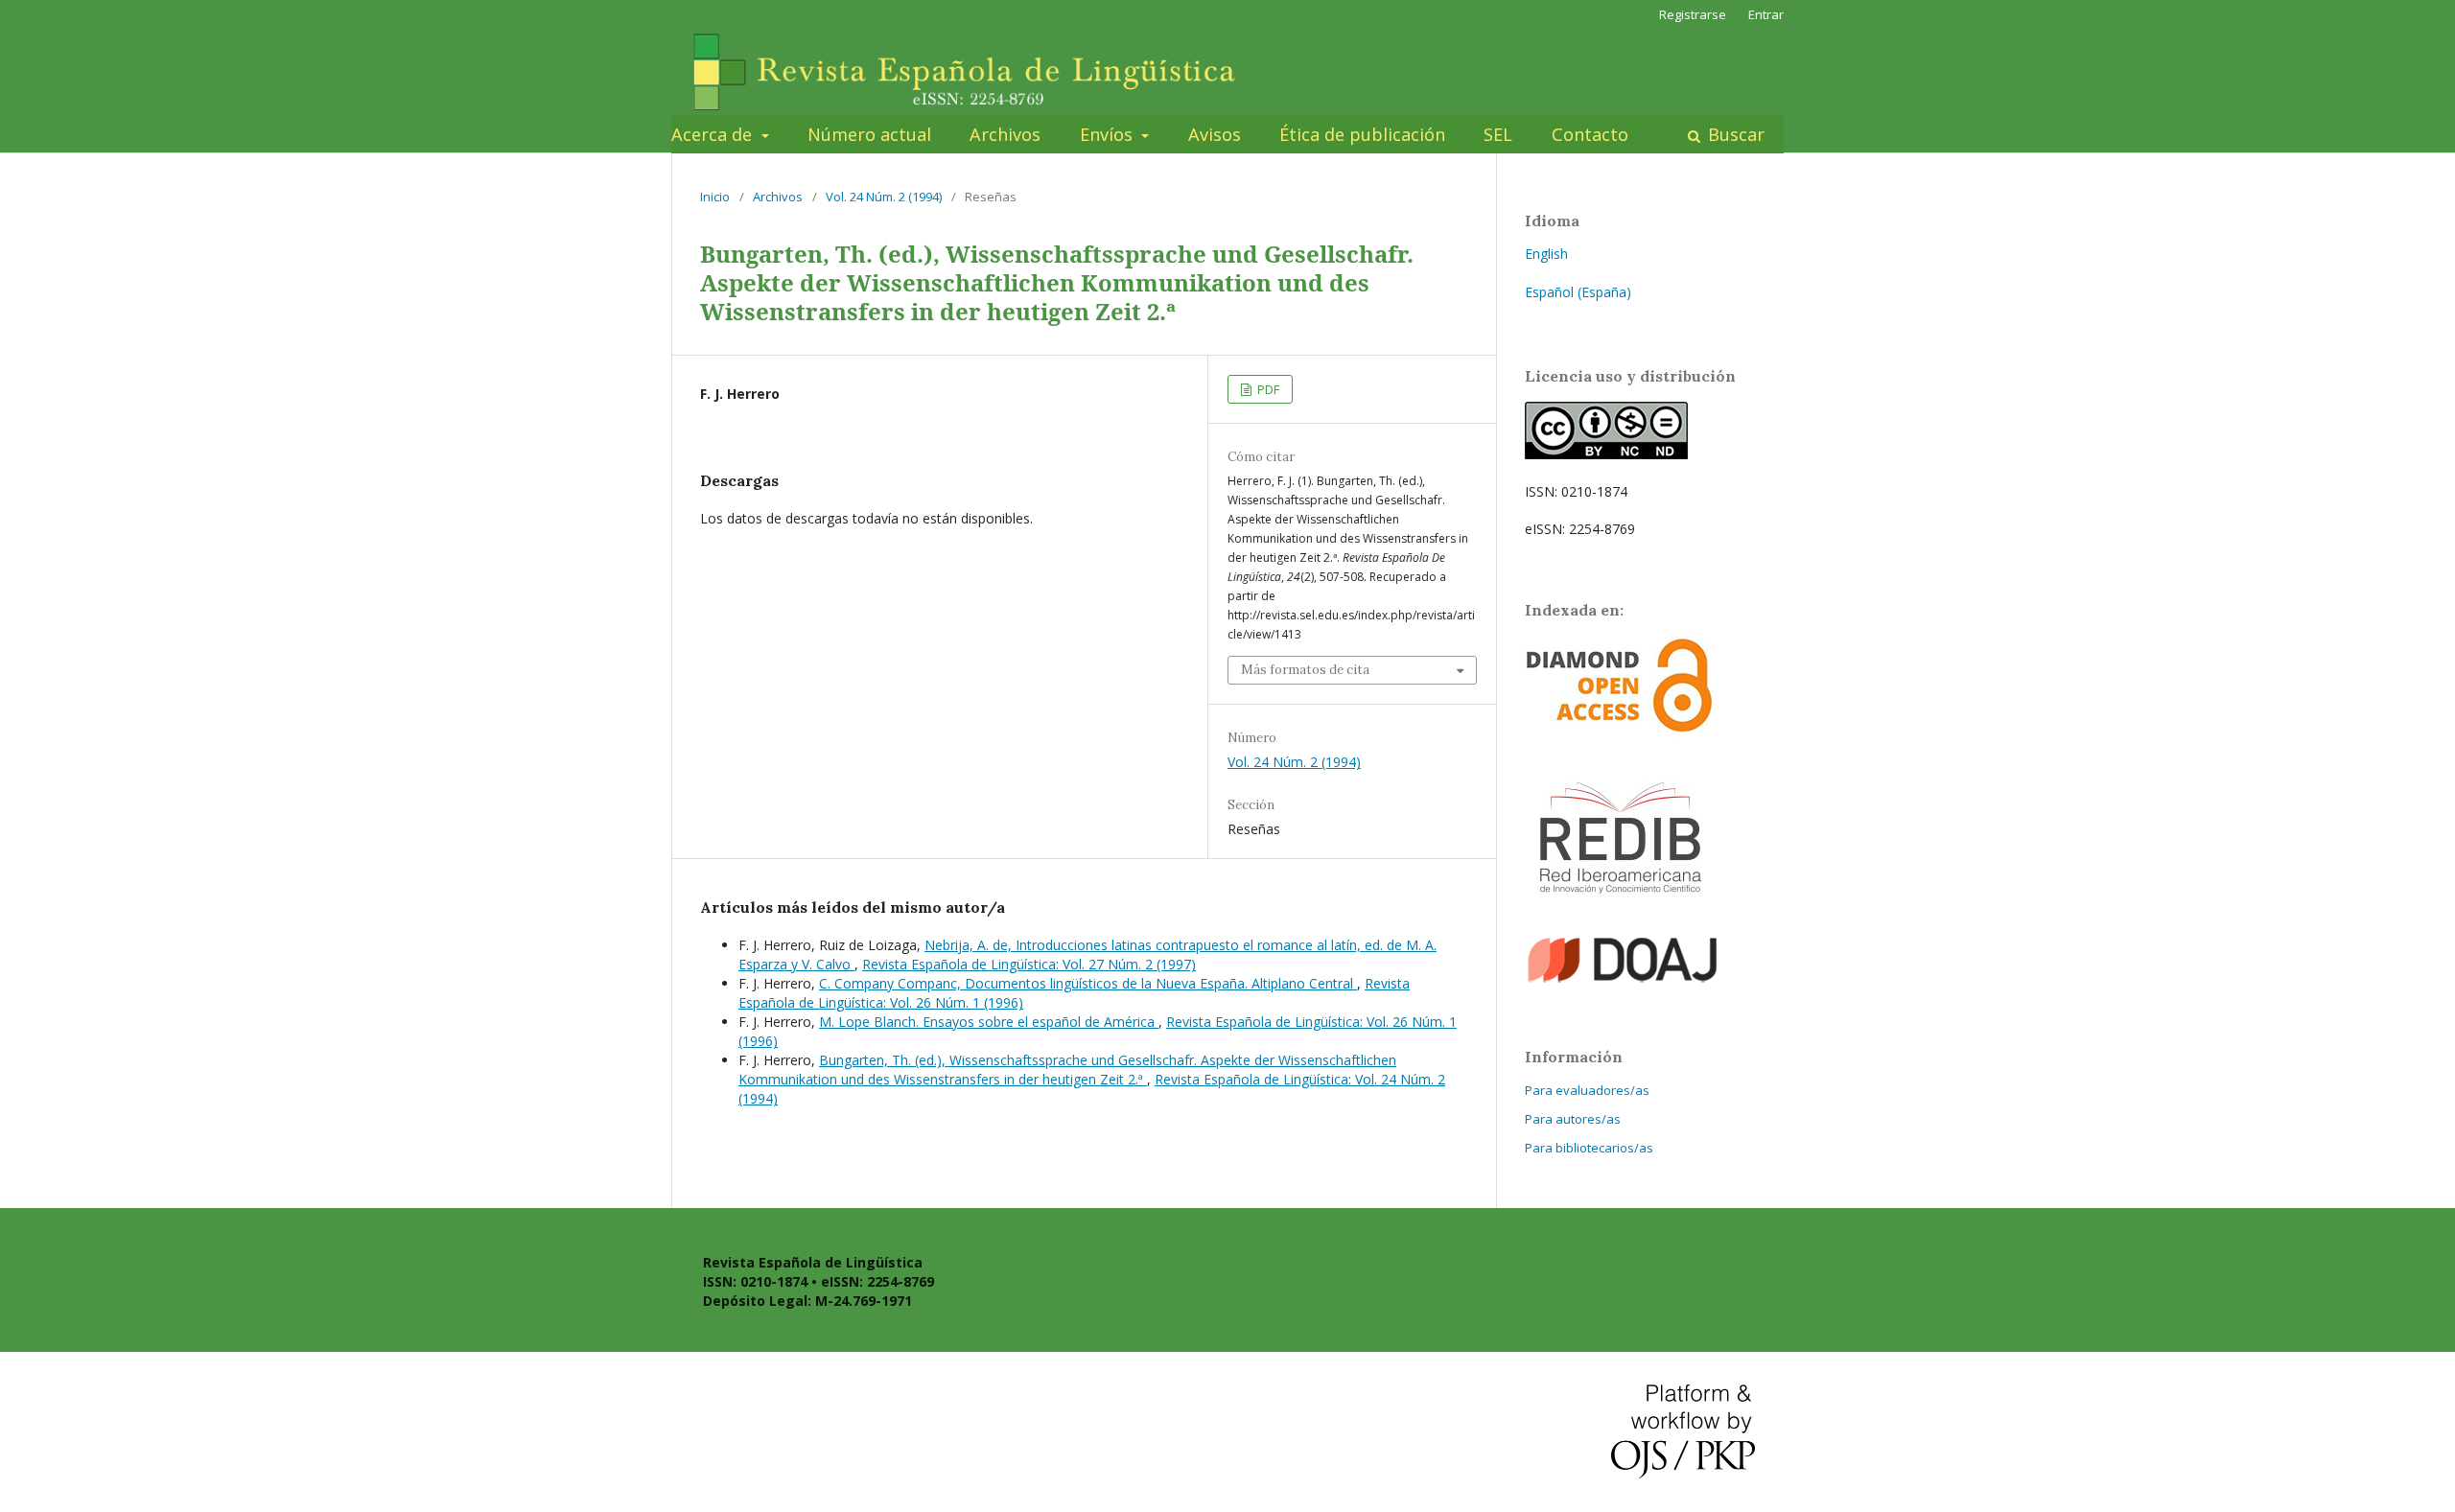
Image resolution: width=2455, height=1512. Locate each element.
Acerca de (714, 134)
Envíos (1109, 134)
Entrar (1766, 14)
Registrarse (1693, 14)
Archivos (1005, 134)
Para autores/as (1573, 1119)
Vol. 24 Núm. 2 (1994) (884, 197)
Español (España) (1578, 292)
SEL (1498, 134)
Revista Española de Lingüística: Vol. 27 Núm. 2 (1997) (1029, 964)
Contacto (1590, 134)
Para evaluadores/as (1587, 1090)
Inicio (715, 197)
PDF (1267, 389)
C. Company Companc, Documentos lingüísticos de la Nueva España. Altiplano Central (1088, 983)
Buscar (1734, 134)
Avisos (1215, 134)
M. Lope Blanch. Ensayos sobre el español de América (989, 1022)
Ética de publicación (1362, 134)
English (1546, 254)
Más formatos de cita (1305, 670)
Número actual (869, 134)
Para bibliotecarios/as (1589, 1148)
